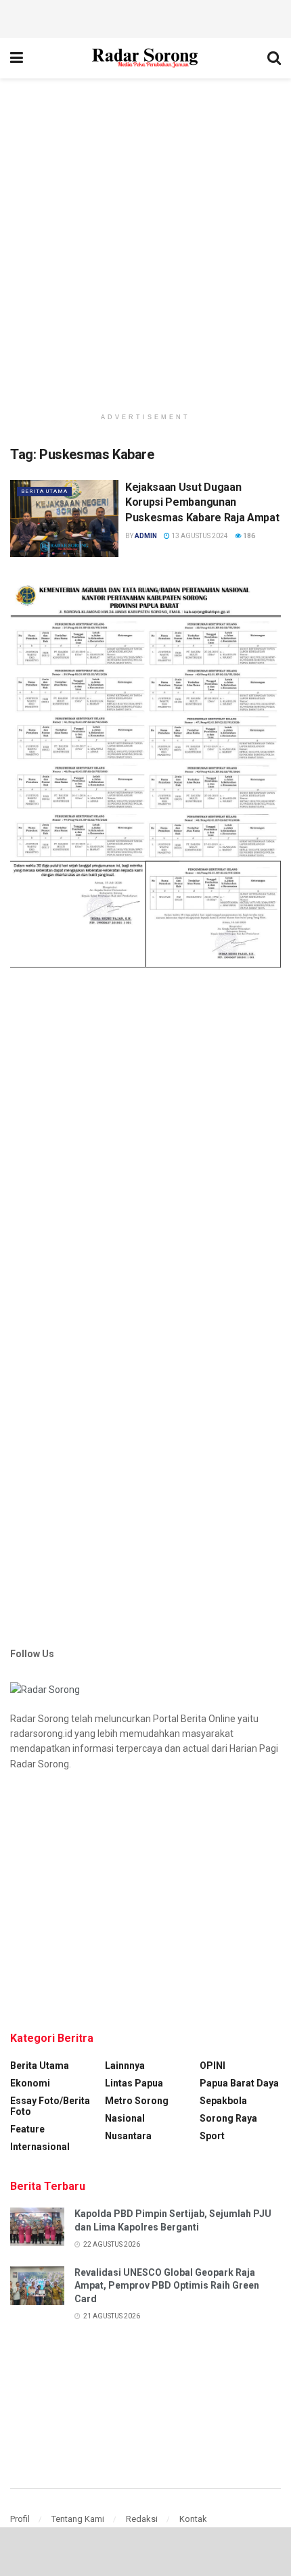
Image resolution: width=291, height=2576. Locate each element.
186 (248, 536)
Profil (20, 2519)
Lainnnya (125, 2066)
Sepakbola (223, 2101)
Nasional (125, 2118)
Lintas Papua (134, 2083)
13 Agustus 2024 (199, 536)
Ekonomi (30, 2083)
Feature (27, 2129)
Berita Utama (44, 491)
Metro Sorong (137, 2101)
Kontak (193, 2519)
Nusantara (128, 2136)
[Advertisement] (145, 17)
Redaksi (142, 2519)
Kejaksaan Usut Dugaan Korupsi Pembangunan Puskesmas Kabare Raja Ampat (202, 502)
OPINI (212, 2066)
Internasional (40, 2147)
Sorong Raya (228, 2118)
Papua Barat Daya (239, 2083)
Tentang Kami (78, 2519)
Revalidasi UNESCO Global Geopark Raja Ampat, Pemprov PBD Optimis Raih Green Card (167, 2286)
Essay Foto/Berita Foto (50, 2106)
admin (146, 536)
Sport (212, 2136)
